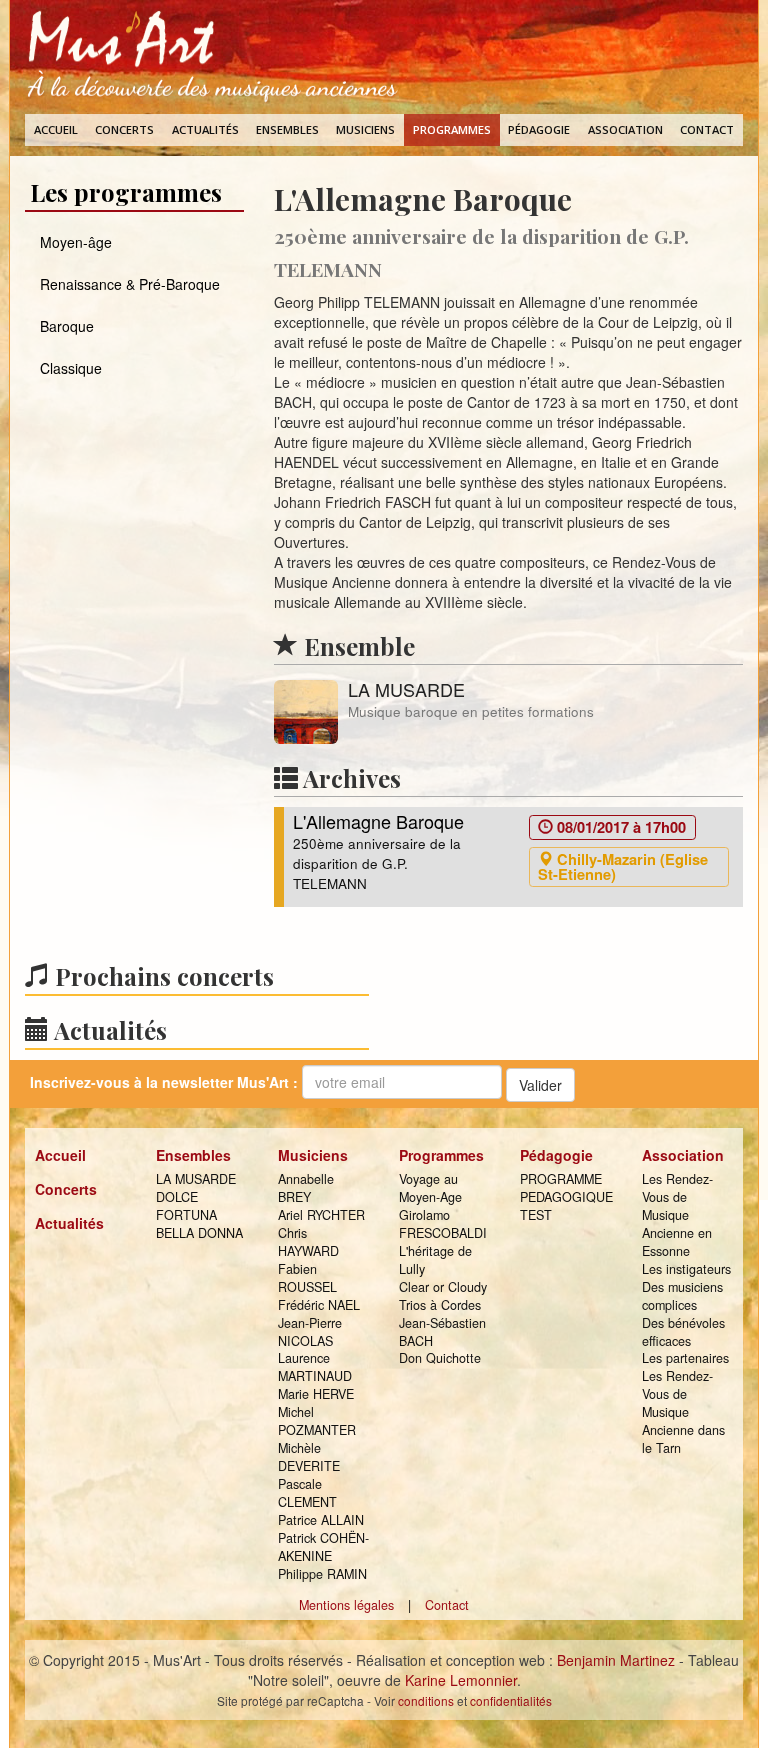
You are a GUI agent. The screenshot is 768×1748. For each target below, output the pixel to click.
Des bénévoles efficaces (683, 1332)
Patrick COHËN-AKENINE (323, 1547)
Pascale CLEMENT (307, 1493)
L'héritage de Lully (435, 1260)
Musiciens (365, 129)
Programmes (452, 129)
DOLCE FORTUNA (186, 1206)
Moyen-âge (76, 242)
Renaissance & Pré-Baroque (130, 284)
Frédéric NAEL (319, 1305)
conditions (426, 1700)
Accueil (56, 129)
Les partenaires (685, 1358)
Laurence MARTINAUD (315, 1367)
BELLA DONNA (199, 1233)
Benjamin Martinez (616, 1660)
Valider (540, 1085)
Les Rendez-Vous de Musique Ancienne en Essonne (677, 1215)
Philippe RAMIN (322, 1574)
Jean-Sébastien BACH (442, 1332)
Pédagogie (539, 129)
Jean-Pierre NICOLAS (310, 1332)
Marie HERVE (316, 1394)
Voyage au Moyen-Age (430, 1188)
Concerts (124, 129)
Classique (71, 368)
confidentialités (511, 1700)
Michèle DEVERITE (309, 1457)
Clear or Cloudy (443, 1287)
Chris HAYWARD (308, 1242)
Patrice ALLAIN (321, 1520)
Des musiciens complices (682, 1296)
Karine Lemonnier (461, 1680)
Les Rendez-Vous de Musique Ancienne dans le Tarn (683, 1412)
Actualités (205, 129)
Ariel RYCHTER (321, 1215)
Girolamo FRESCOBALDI (443, 1224)
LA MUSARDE (196, 1179)
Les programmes (126, 192)
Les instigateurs (686, 1269)
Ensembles (287, 129)
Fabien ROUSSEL (307, 1278)
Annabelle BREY (306, 1188)
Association (625, 129)
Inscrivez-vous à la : (164, 1082)
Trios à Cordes (440, 1305)
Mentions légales (346, 1605)
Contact (707, 129)
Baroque (67, 326)
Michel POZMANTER (317, 1421)
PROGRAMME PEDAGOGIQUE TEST (565, 1197)
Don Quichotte (440, 1358)
